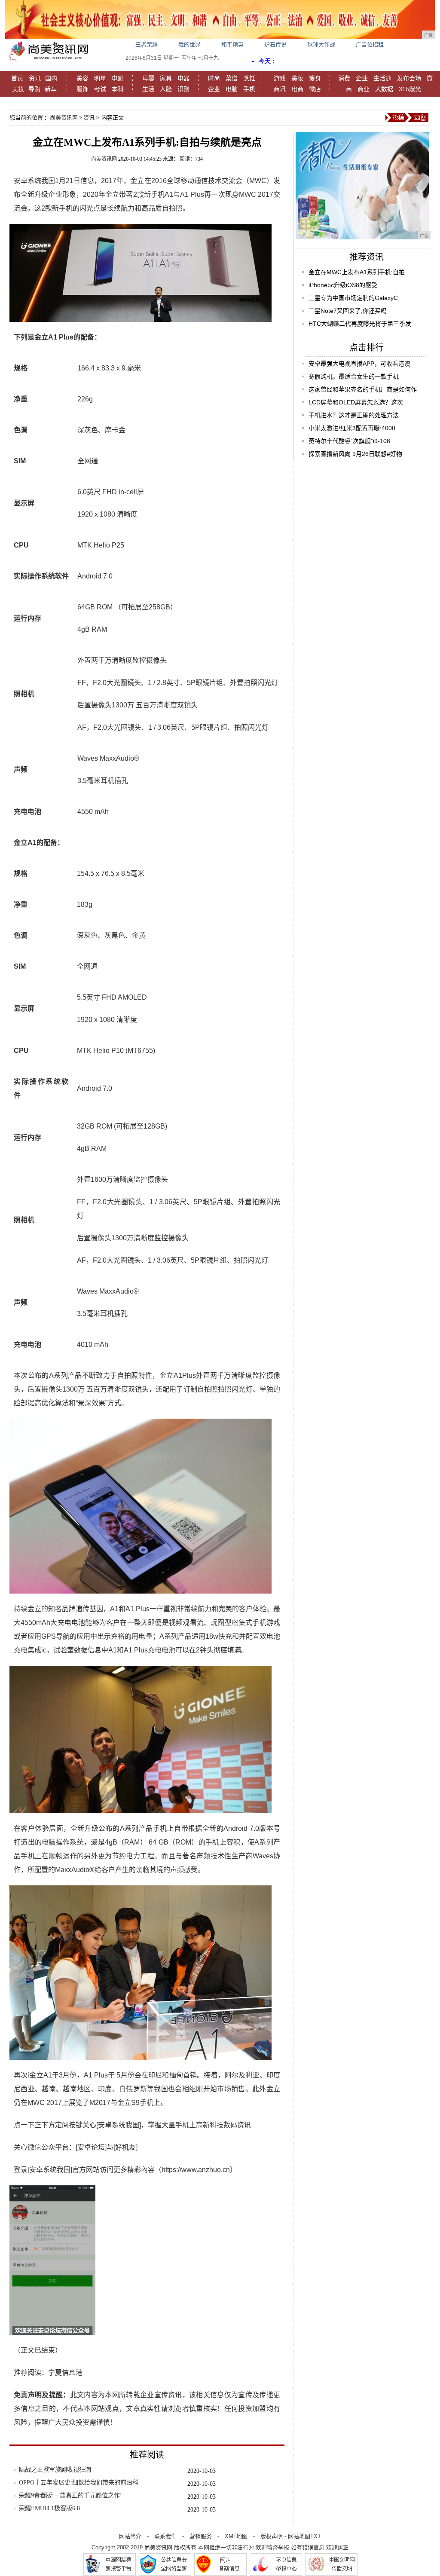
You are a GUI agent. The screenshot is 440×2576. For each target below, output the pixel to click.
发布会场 (409, 78)
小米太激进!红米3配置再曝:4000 (352, 428)
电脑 (232, 89)
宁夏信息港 (65, 2373)
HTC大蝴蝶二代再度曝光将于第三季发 (360, 324)
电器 (183, 78)
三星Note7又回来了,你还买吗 (348, 311)
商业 (364, 89)
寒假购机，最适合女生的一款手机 (354, 376)
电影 (118, 78)
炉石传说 (275, 44)
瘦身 (315, 78)
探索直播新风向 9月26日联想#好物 (355, 454)
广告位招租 (370, 44)
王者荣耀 (147, 44)
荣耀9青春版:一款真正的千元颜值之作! (70, 2495)
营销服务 (201, 2536)
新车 (51, 89)
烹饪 (249, 78)
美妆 (18, 89)
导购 (34, 89)
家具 (166, 78)
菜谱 (232, 78)
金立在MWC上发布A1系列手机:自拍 (357, 272)
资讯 (35, 78)
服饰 (82, 89)
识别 (183, 89)
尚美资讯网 (64, 118)
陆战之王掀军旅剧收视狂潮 (55, 2470)
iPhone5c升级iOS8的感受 (343, 285)
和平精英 (232, 44)
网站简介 (130, 2536)
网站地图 (299, 2536)
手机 (249, 89)
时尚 (214, 78)
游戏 (280, 78)
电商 (297, 89)
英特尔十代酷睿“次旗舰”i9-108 (349, 441)
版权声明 (272, 2536)
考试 (100, 89)
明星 (100, 78)
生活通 (382, 78)
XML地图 (236, 2536)
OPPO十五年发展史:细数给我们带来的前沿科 (79, 2483)
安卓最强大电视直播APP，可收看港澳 (359, 364)
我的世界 (189, 44)
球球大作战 (321, 44)
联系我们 (165, 2536)
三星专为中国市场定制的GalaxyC (353, 298)
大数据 (384, 89)
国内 (51, 78)
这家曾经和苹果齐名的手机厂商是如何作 (363, 389)
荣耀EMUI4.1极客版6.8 (49, 2508)
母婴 (148, 78)
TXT (316, 2536)
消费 (344, 78)
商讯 (280, 89)
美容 (82, 78)
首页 (17, 78)
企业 (214, 89)
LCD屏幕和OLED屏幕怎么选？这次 (356, 402)
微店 (315, 89)
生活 (148, 89)
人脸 (166, 89)
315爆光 (410, 89)
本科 (118, 89)
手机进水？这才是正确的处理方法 (354, 415)
